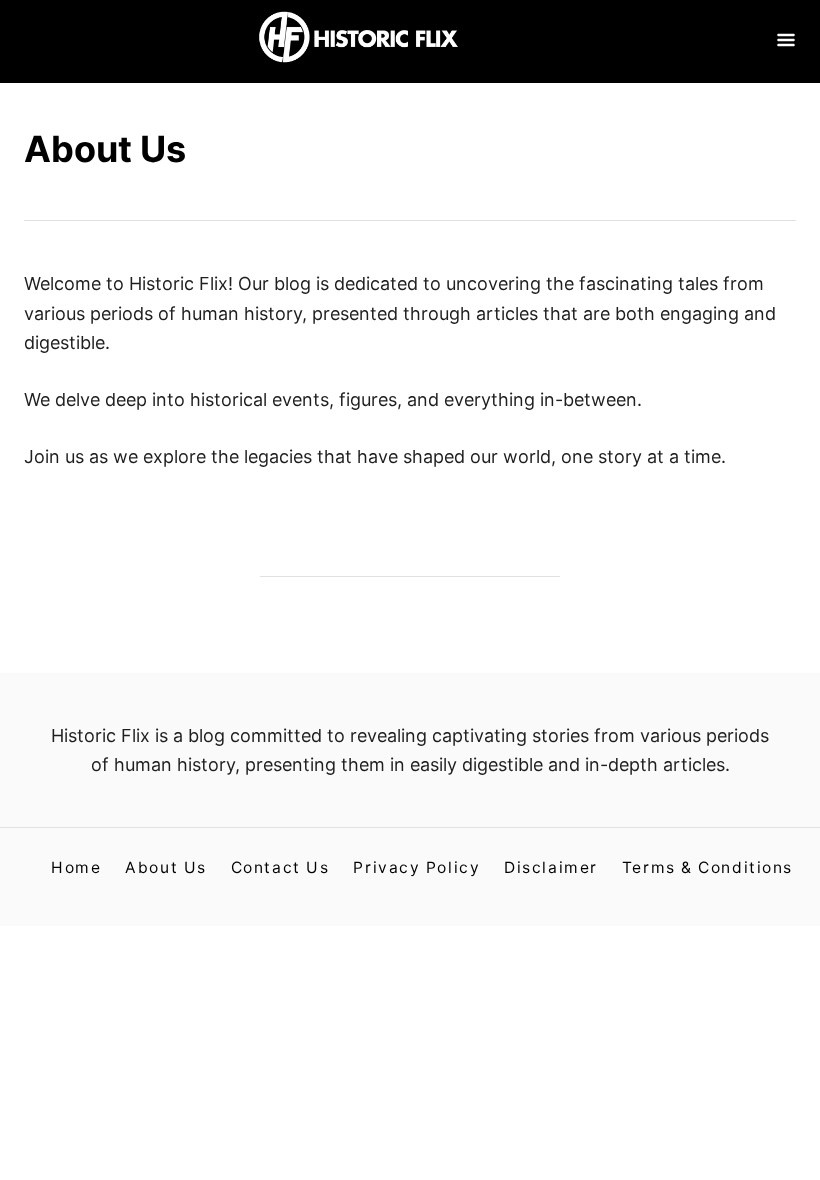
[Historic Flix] (358, 41)
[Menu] (786, 41)
